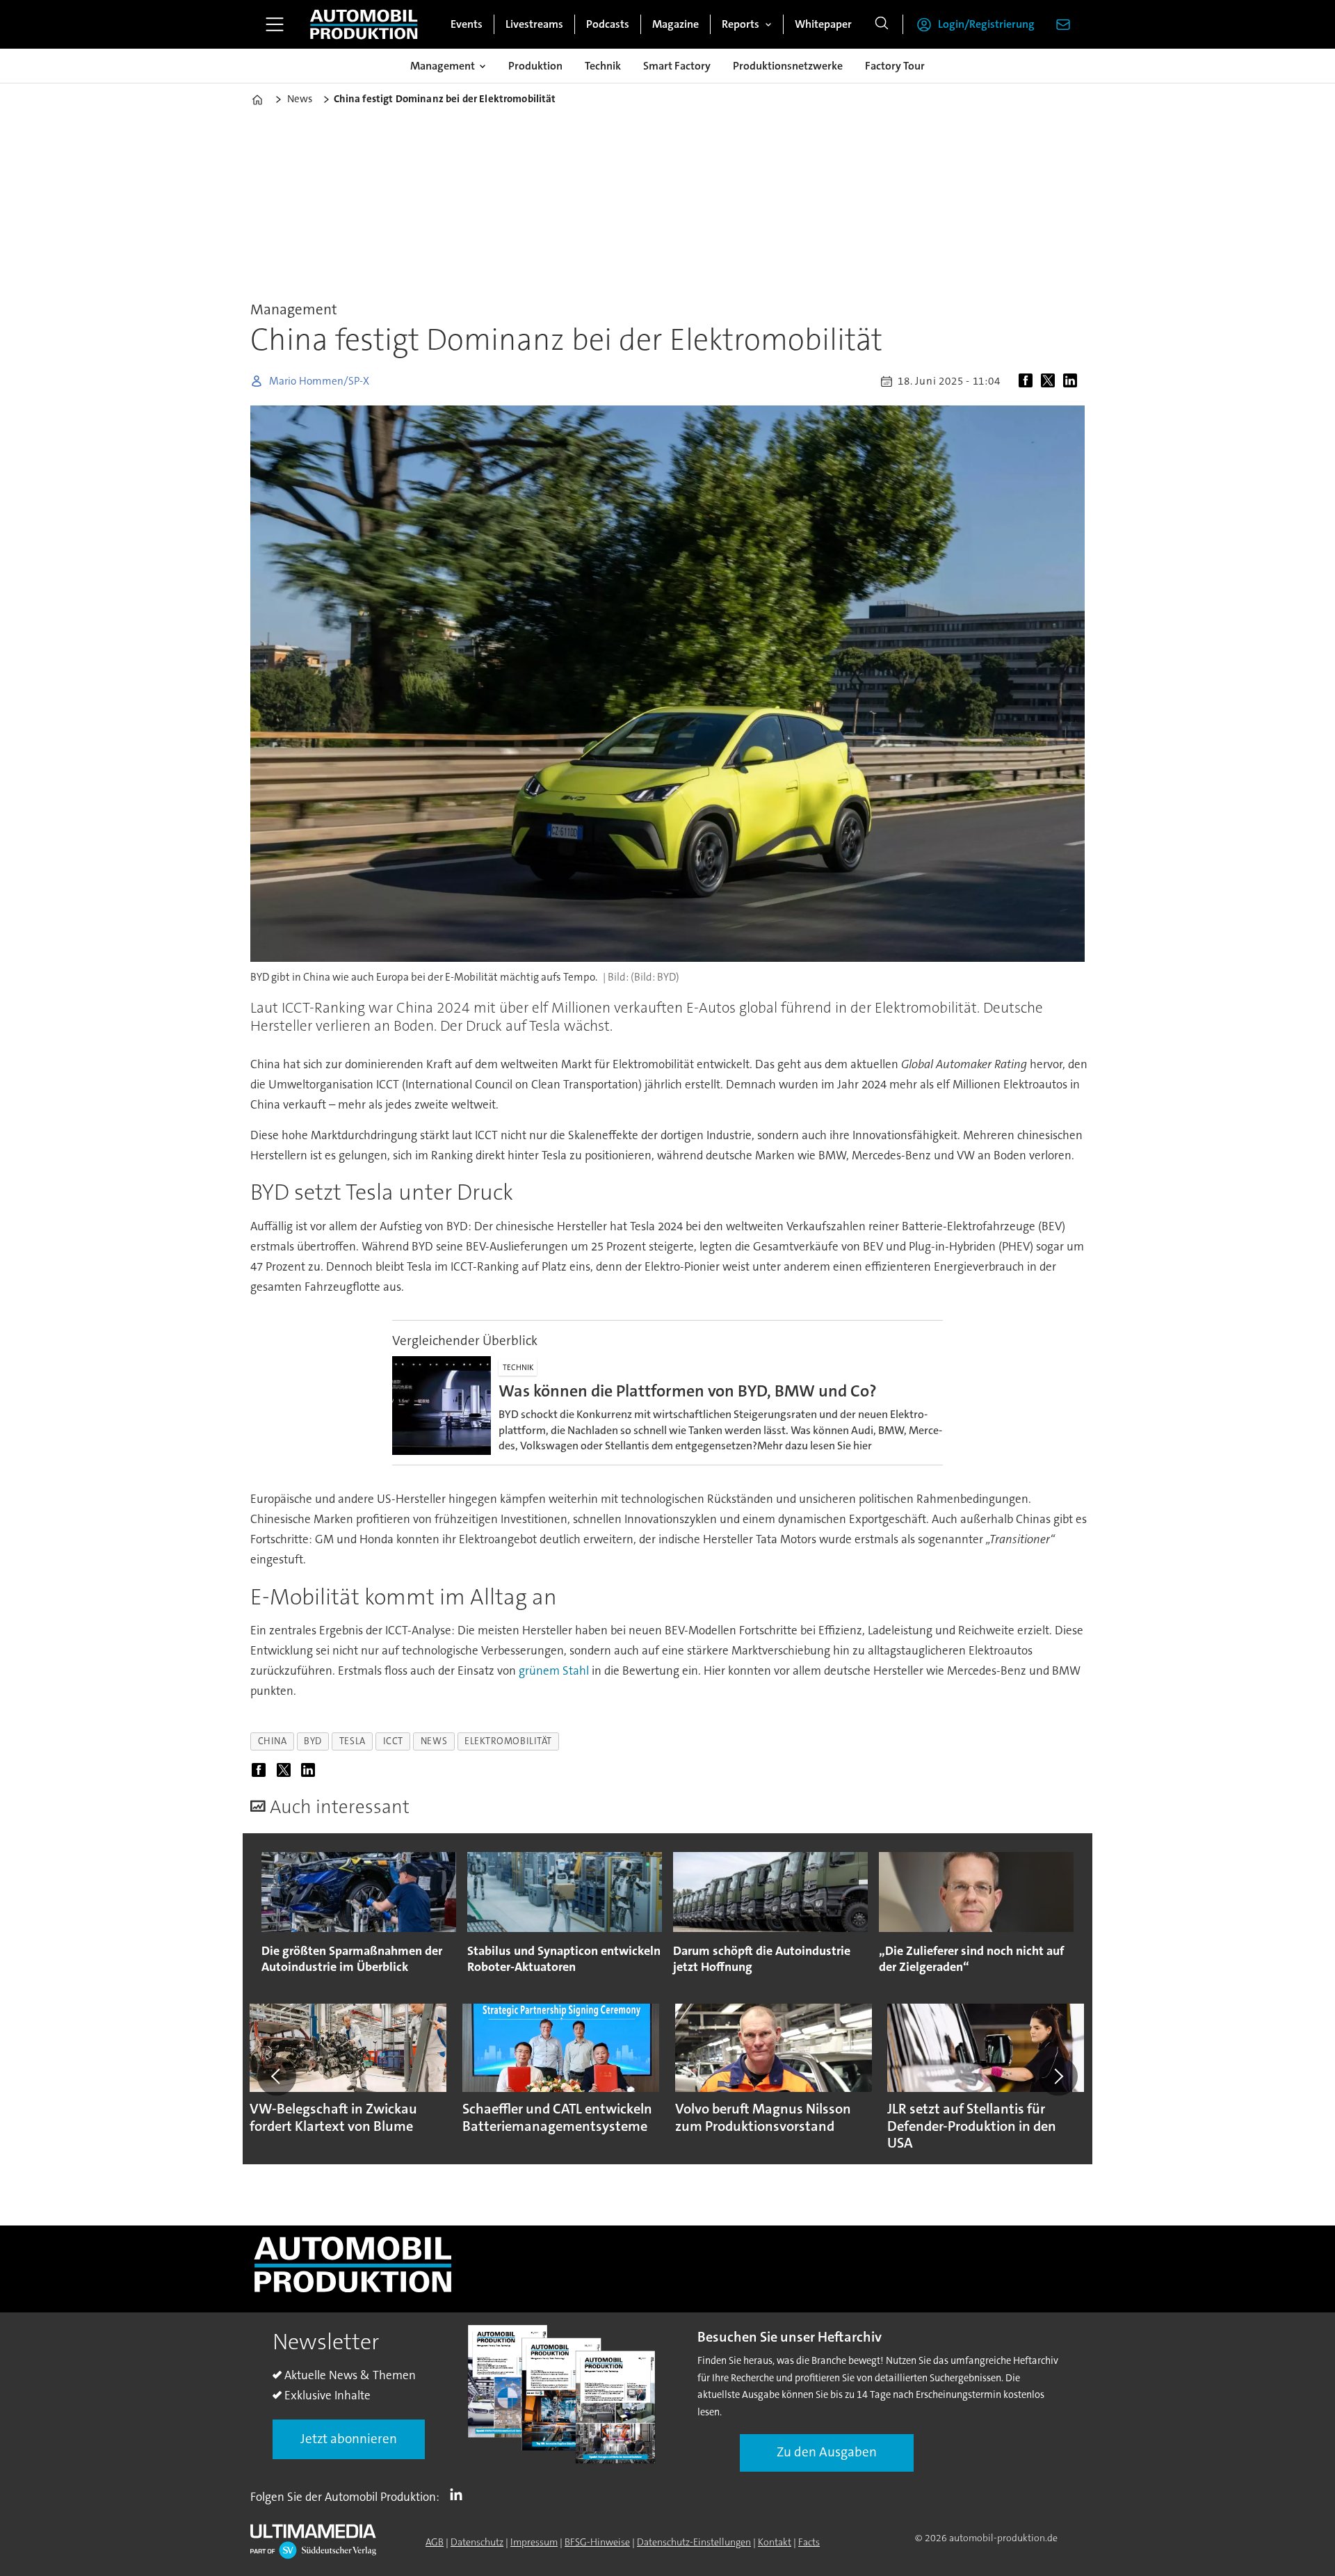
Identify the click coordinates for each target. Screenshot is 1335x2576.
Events (467, 24)
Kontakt (775, 2542)
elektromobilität (508, 1741)
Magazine (675, 24)
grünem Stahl (554, 1671)
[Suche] (882, 24)
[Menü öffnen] (275, 24)
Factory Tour (895, 66)
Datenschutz (477, 2542)
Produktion (535, 66)
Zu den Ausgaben (827, 2452)
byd (313, 1741)
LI (460, 2494)
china (273, 1741)
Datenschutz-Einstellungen (694, 2542)
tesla (353, 1741)
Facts (809, 2542)
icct (393, 1741)
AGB (435, 2542)
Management (443, 66)
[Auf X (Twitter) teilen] (1051, 381)
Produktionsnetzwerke (788, 66)
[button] (277, 2076)
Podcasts (608, 24)
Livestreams (534, 24)
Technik (603, 66)
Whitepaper (823, 24)
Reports (741, 24)
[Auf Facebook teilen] (1028, 381)
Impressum (534, 2542)
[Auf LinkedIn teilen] (1073, 381)
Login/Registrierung (986, 24)
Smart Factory (677, 66)
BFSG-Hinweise (597, 2542)
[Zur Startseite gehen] (364, 24)
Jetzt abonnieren (349, 2439)
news (434, 1741)
